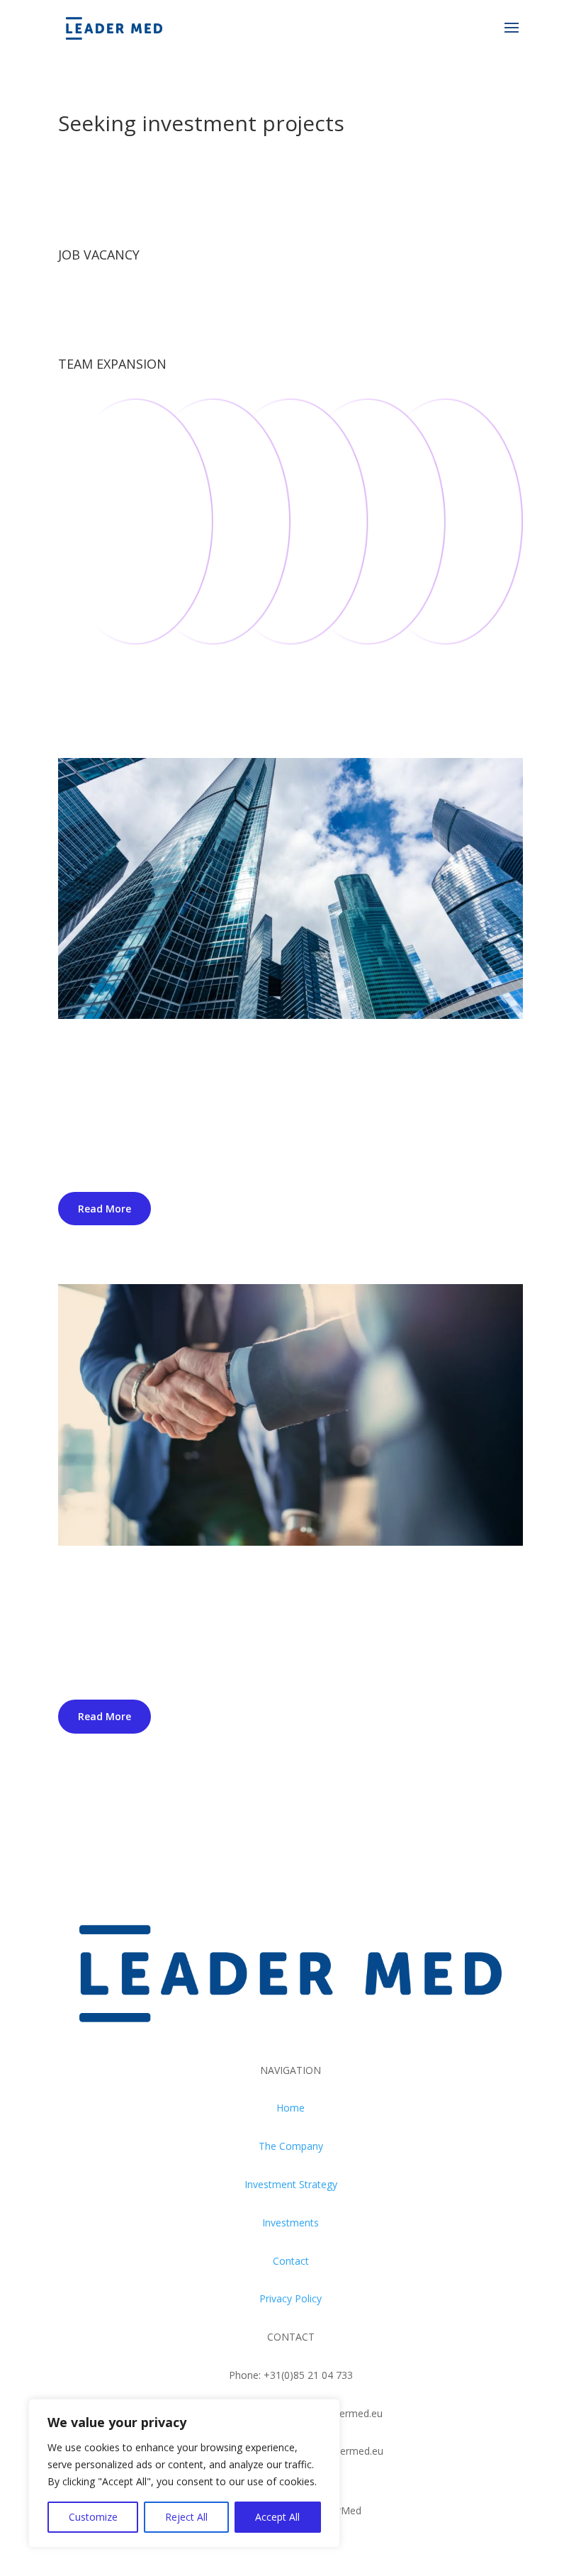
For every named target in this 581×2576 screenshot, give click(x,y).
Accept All (277, 2517)
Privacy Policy (290, 2298)
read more (105, 1209)
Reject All (186, 2517)
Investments (290, 2223)
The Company (291, 2146)
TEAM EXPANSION (112, 364)
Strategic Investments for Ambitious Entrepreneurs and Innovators (275, 1585)
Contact (291, 2261)
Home (290, 2108)
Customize (93, 2517)
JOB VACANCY (99, 255)
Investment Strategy (291, 2184)
